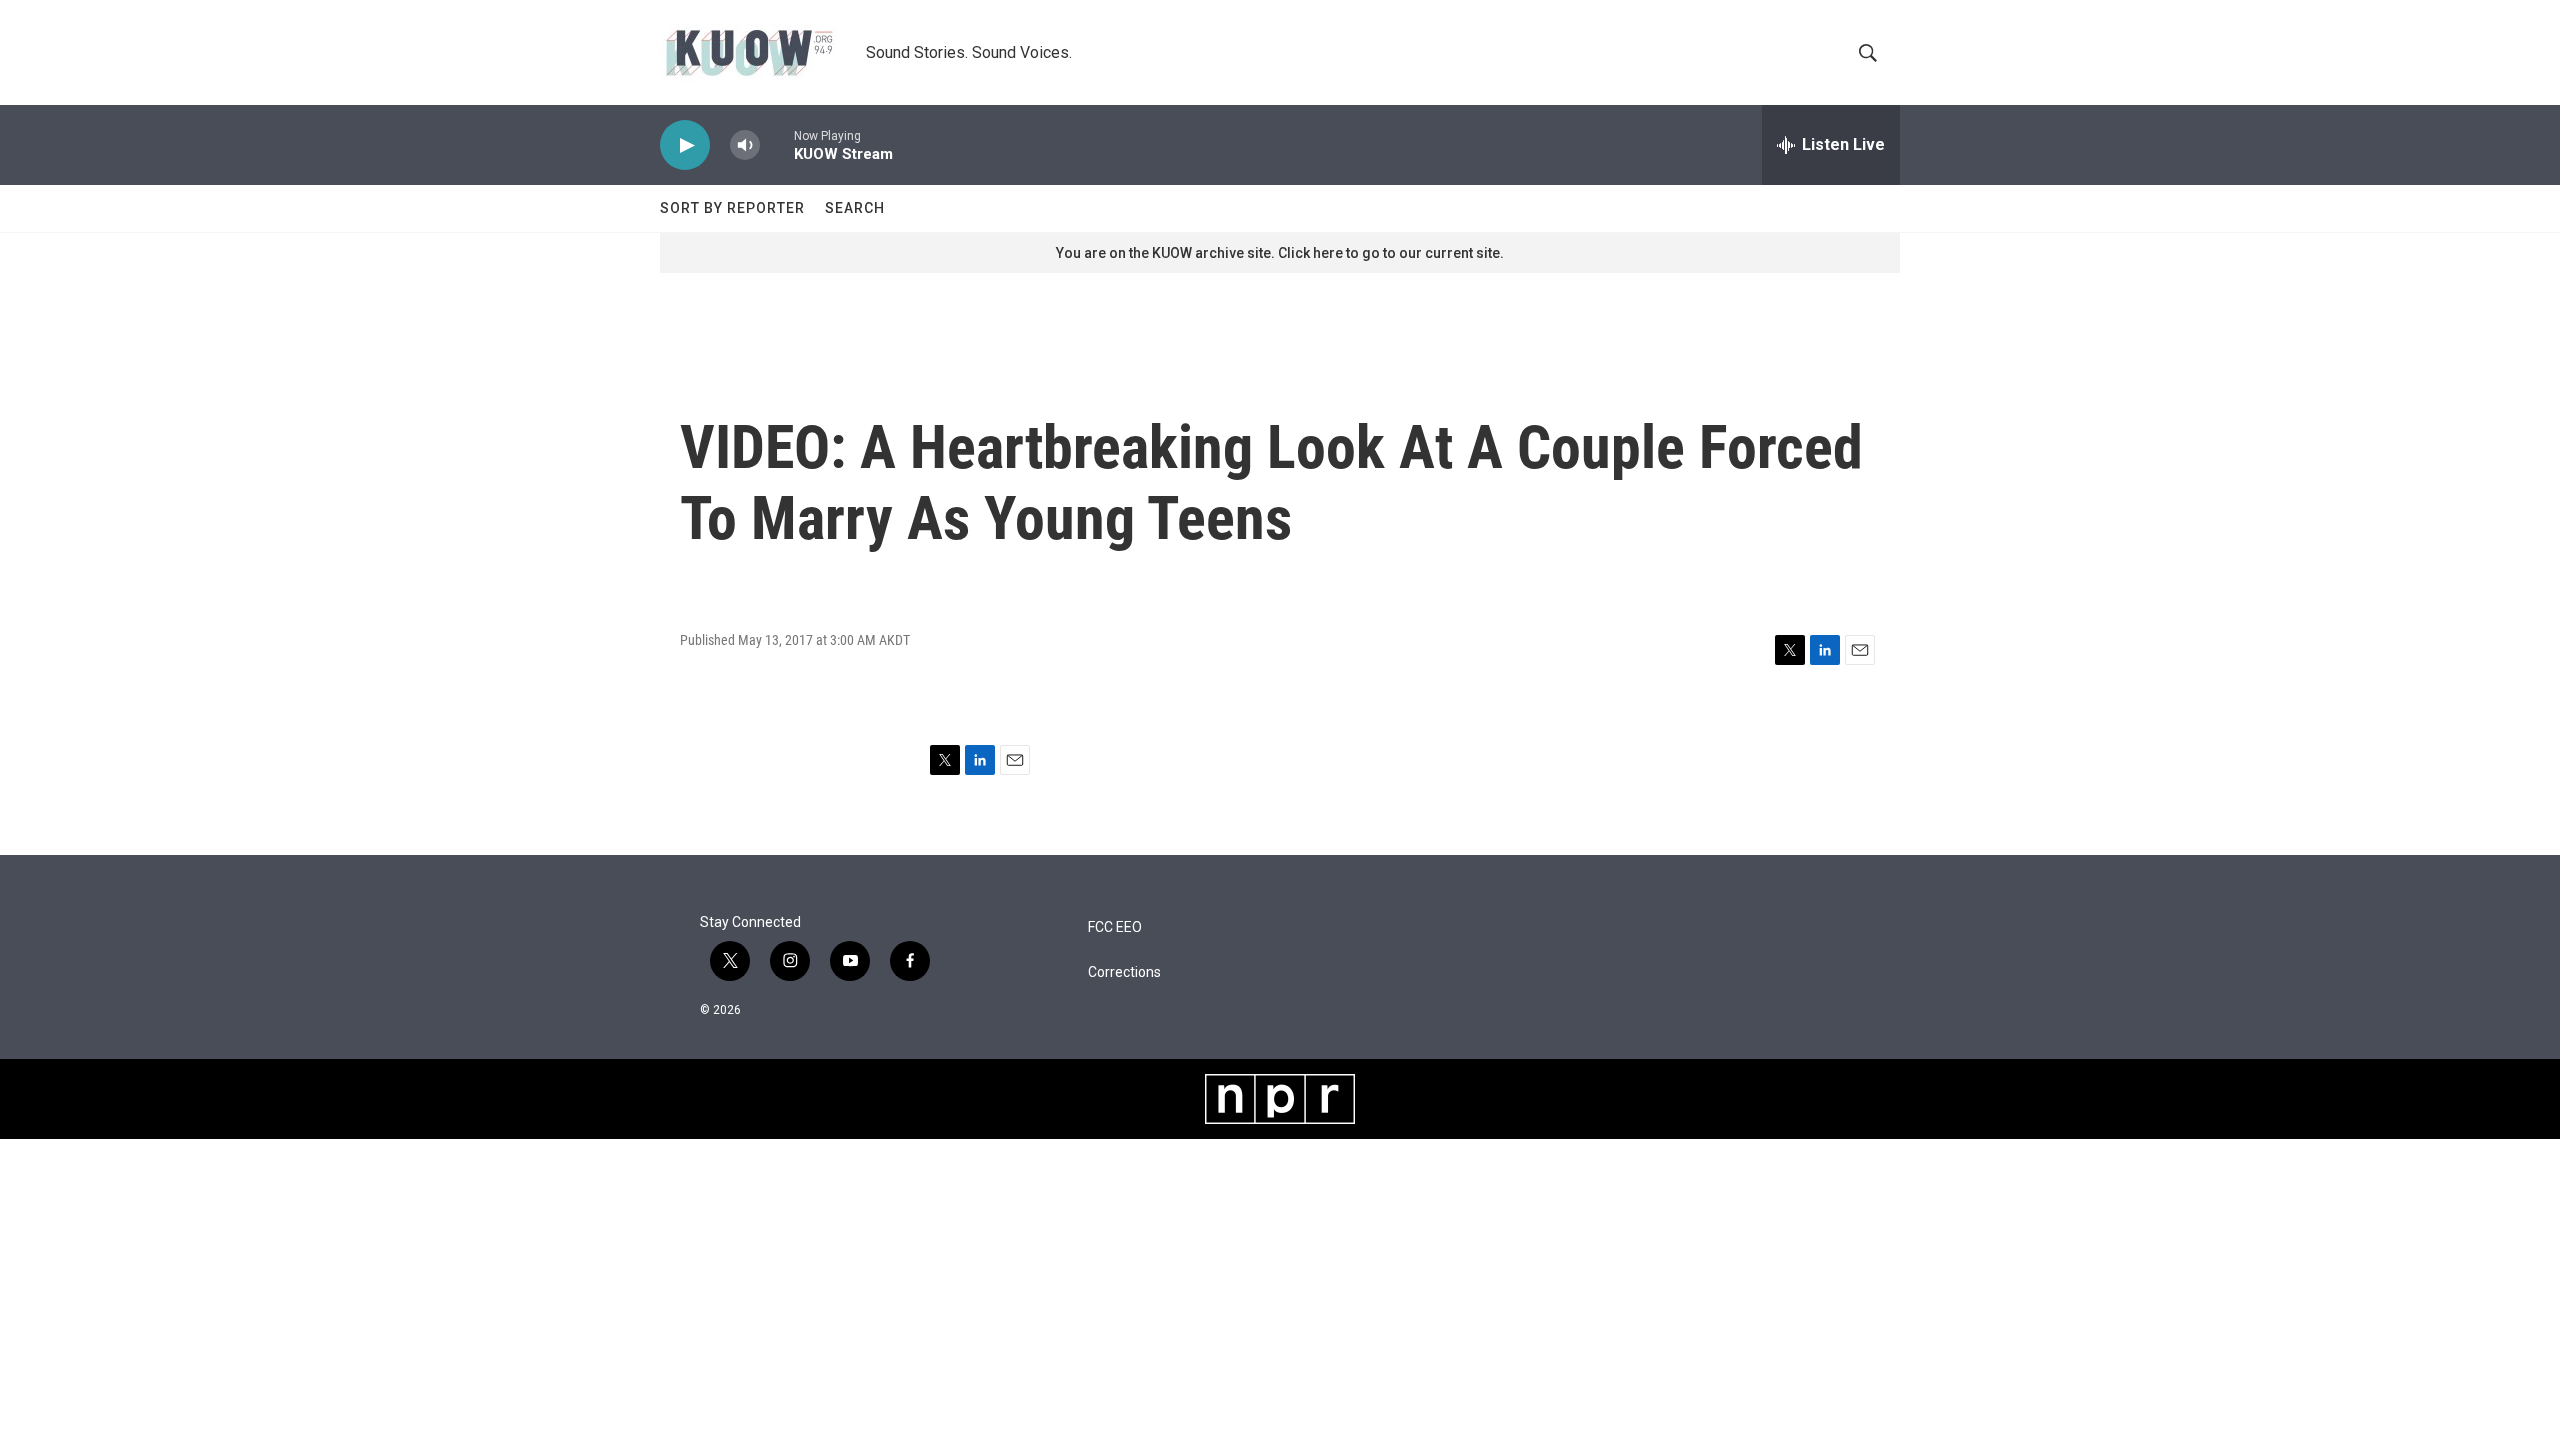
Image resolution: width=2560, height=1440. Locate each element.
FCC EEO (1115, 927)
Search (855, 208)
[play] (685, 145)
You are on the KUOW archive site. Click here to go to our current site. (1280, 253)
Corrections (1124, 972)
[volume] (745, 145)
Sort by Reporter (732, 208)
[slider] (777, 144)
